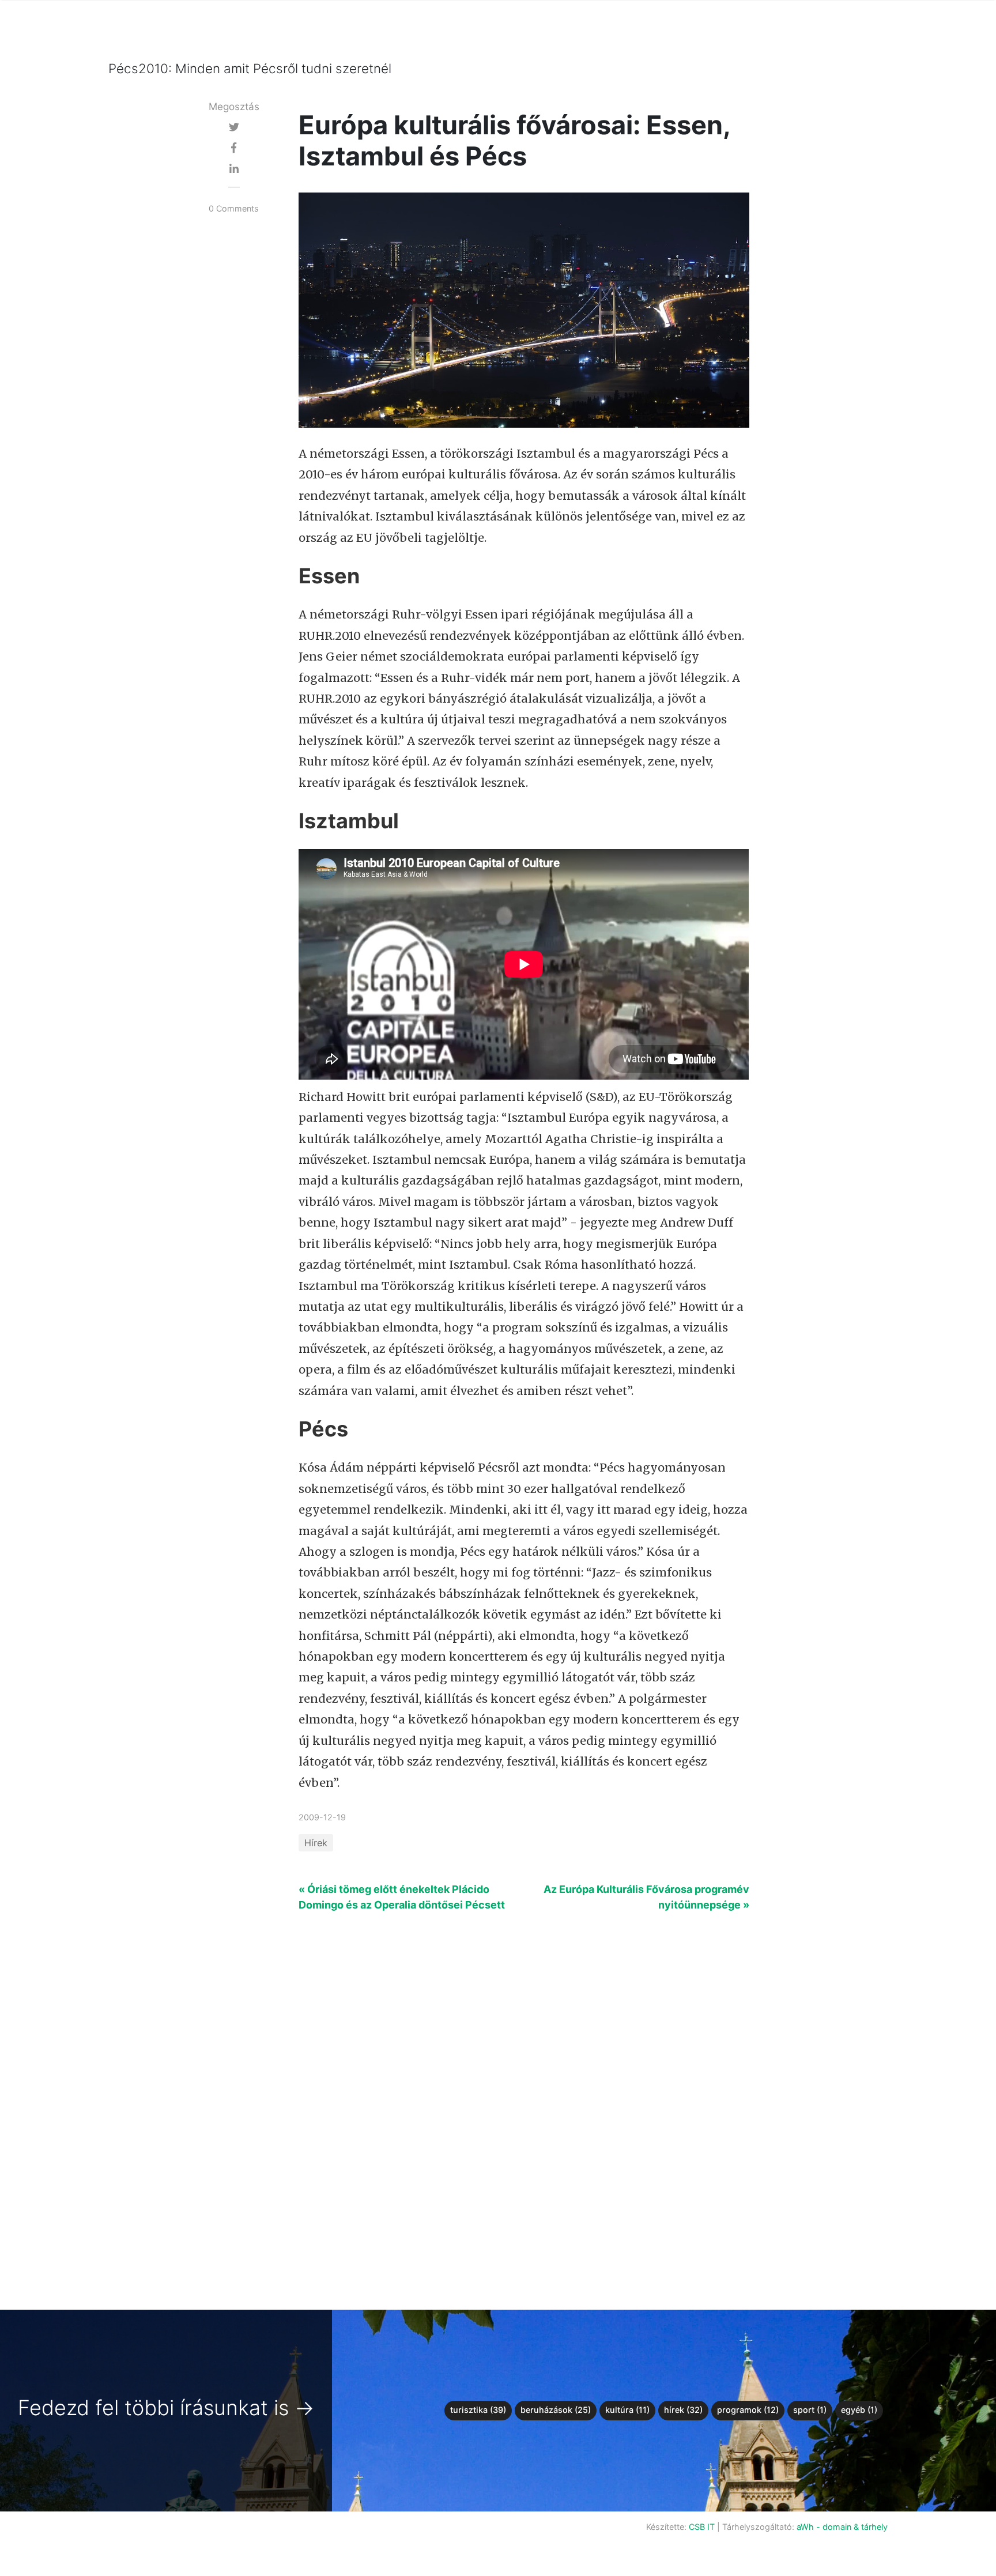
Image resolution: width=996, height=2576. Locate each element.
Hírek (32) (683, 2410)
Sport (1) (810, 2410)
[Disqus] (498, 2103)
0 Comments (234, 208)
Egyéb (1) (859, 2410)
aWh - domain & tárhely (842, 2527)
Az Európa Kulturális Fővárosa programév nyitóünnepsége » (646, 1897)
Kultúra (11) (627, 2410)
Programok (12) (748, 2410)
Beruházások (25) (556, 2410)
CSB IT (702, 2527)
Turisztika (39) (478, 2410)
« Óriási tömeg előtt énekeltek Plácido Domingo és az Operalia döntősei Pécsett (402, 1897)
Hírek (316, 1843)
